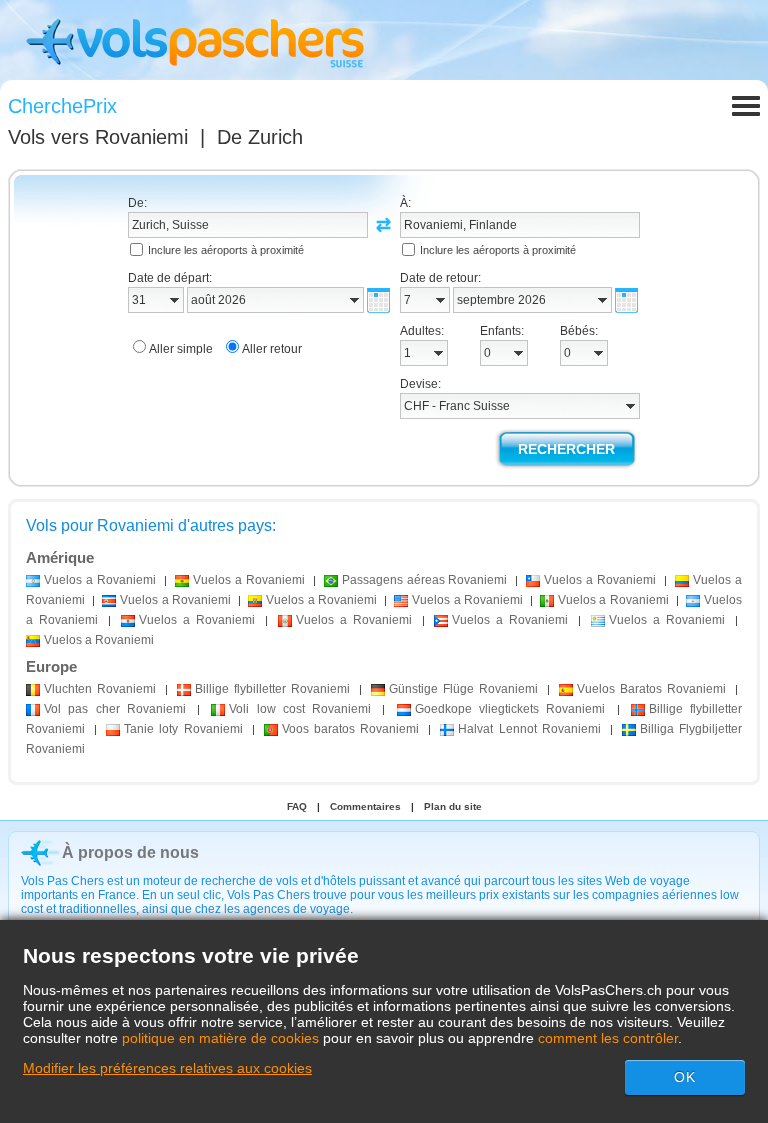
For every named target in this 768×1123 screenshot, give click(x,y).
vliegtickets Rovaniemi (510, 709)
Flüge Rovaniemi (463, 689)
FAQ (297, 806)
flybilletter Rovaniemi (272, 689)
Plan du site (453, 806)
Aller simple (181, 349)
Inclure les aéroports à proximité (226, 250)
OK (685, 1077)
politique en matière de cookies (220, 1038)
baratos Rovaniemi (350, 729)
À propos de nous (130, 852)
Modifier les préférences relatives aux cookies (167, 1068)
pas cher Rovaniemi (115, 709)
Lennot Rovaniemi (529, 729)
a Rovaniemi (100, 580)
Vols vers (98, 137)
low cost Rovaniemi (300, 709)
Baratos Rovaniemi (651, 689)
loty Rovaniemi (183, 729)
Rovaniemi (100, 689)
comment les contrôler (608, 1038)
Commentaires (365, 806)
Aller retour (272, 349)
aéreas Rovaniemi (425, 580)
